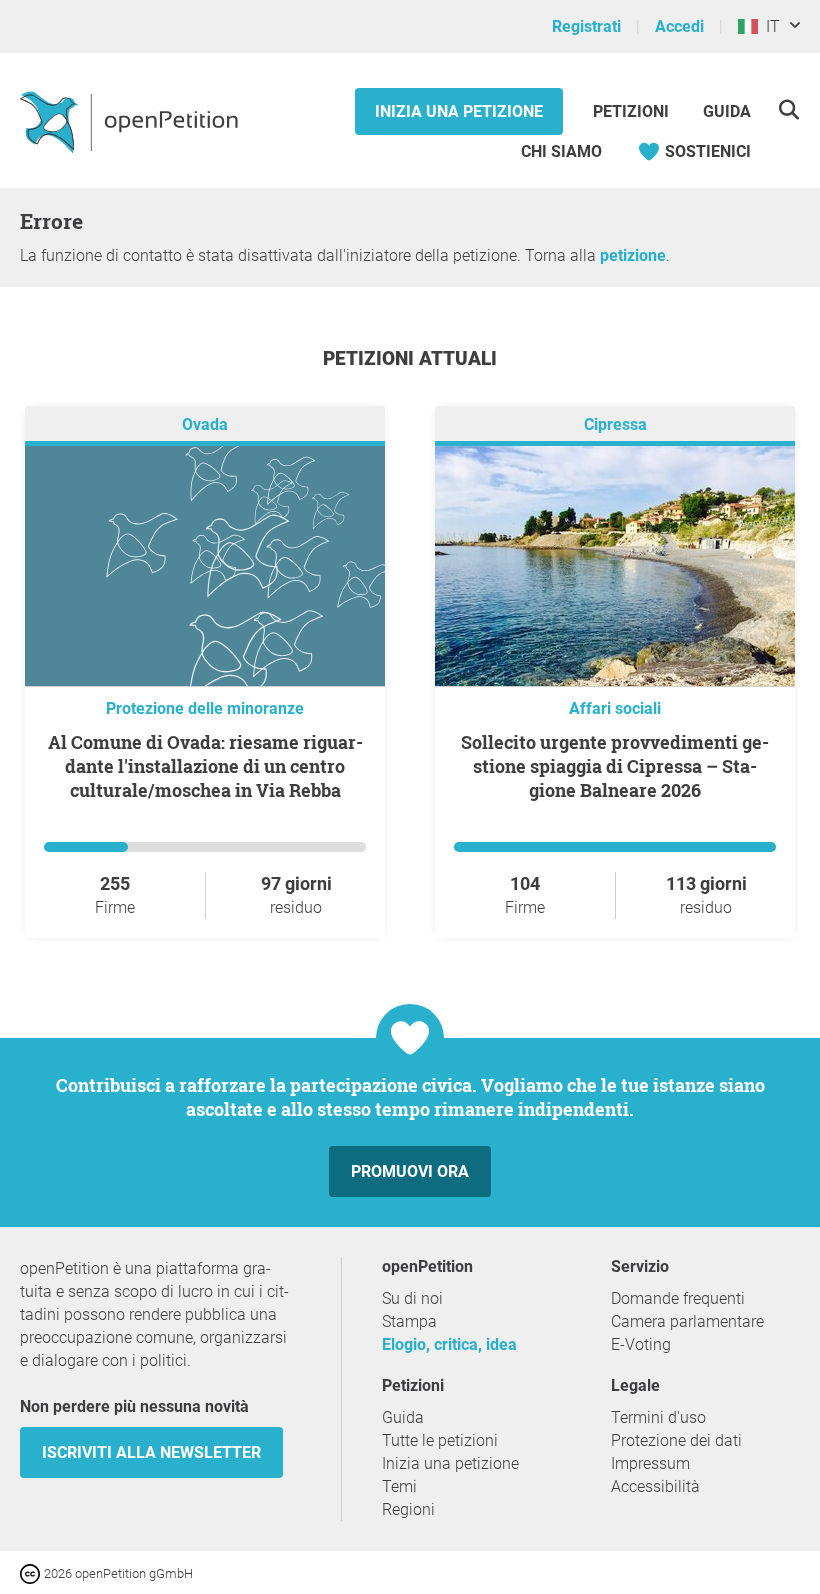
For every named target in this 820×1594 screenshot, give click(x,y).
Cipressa (615, 424)
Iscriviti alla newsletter (151, 1452)
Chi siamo (561, 151)
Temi (399, 1486)
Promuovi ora (410, 1171)
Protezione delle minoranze (205, 708)
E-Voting (641, 1344)
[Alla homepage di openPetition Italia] (131, 121)
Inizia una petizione (459, 111)
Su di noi (412, 1298)
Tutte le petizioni (440, 1440)
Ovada (205, 424)
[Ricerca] (788, 109)
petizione (633, 255)
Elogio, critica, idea (449, 1344)
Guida (727, 111)
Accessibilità (655, 1486)
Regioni (408, 1509)
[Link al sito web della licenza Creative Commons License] (32, 1572)
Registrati (586, 26)
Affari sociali (615, 708)
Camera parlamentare (687, 1321)
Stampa (409, 1321)
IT (769, 26)
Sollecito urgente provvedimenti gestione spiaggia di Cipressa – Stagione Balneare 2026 (615, 766)
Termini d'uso (658, 1417)
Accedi (679, 26)
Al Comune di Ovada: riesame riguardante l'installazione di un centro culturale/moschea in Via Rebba (205, 766)
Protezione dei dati (676, 1440)
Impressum (650, 1463)
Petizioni (633, 111)
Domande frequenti (678, 1298)
